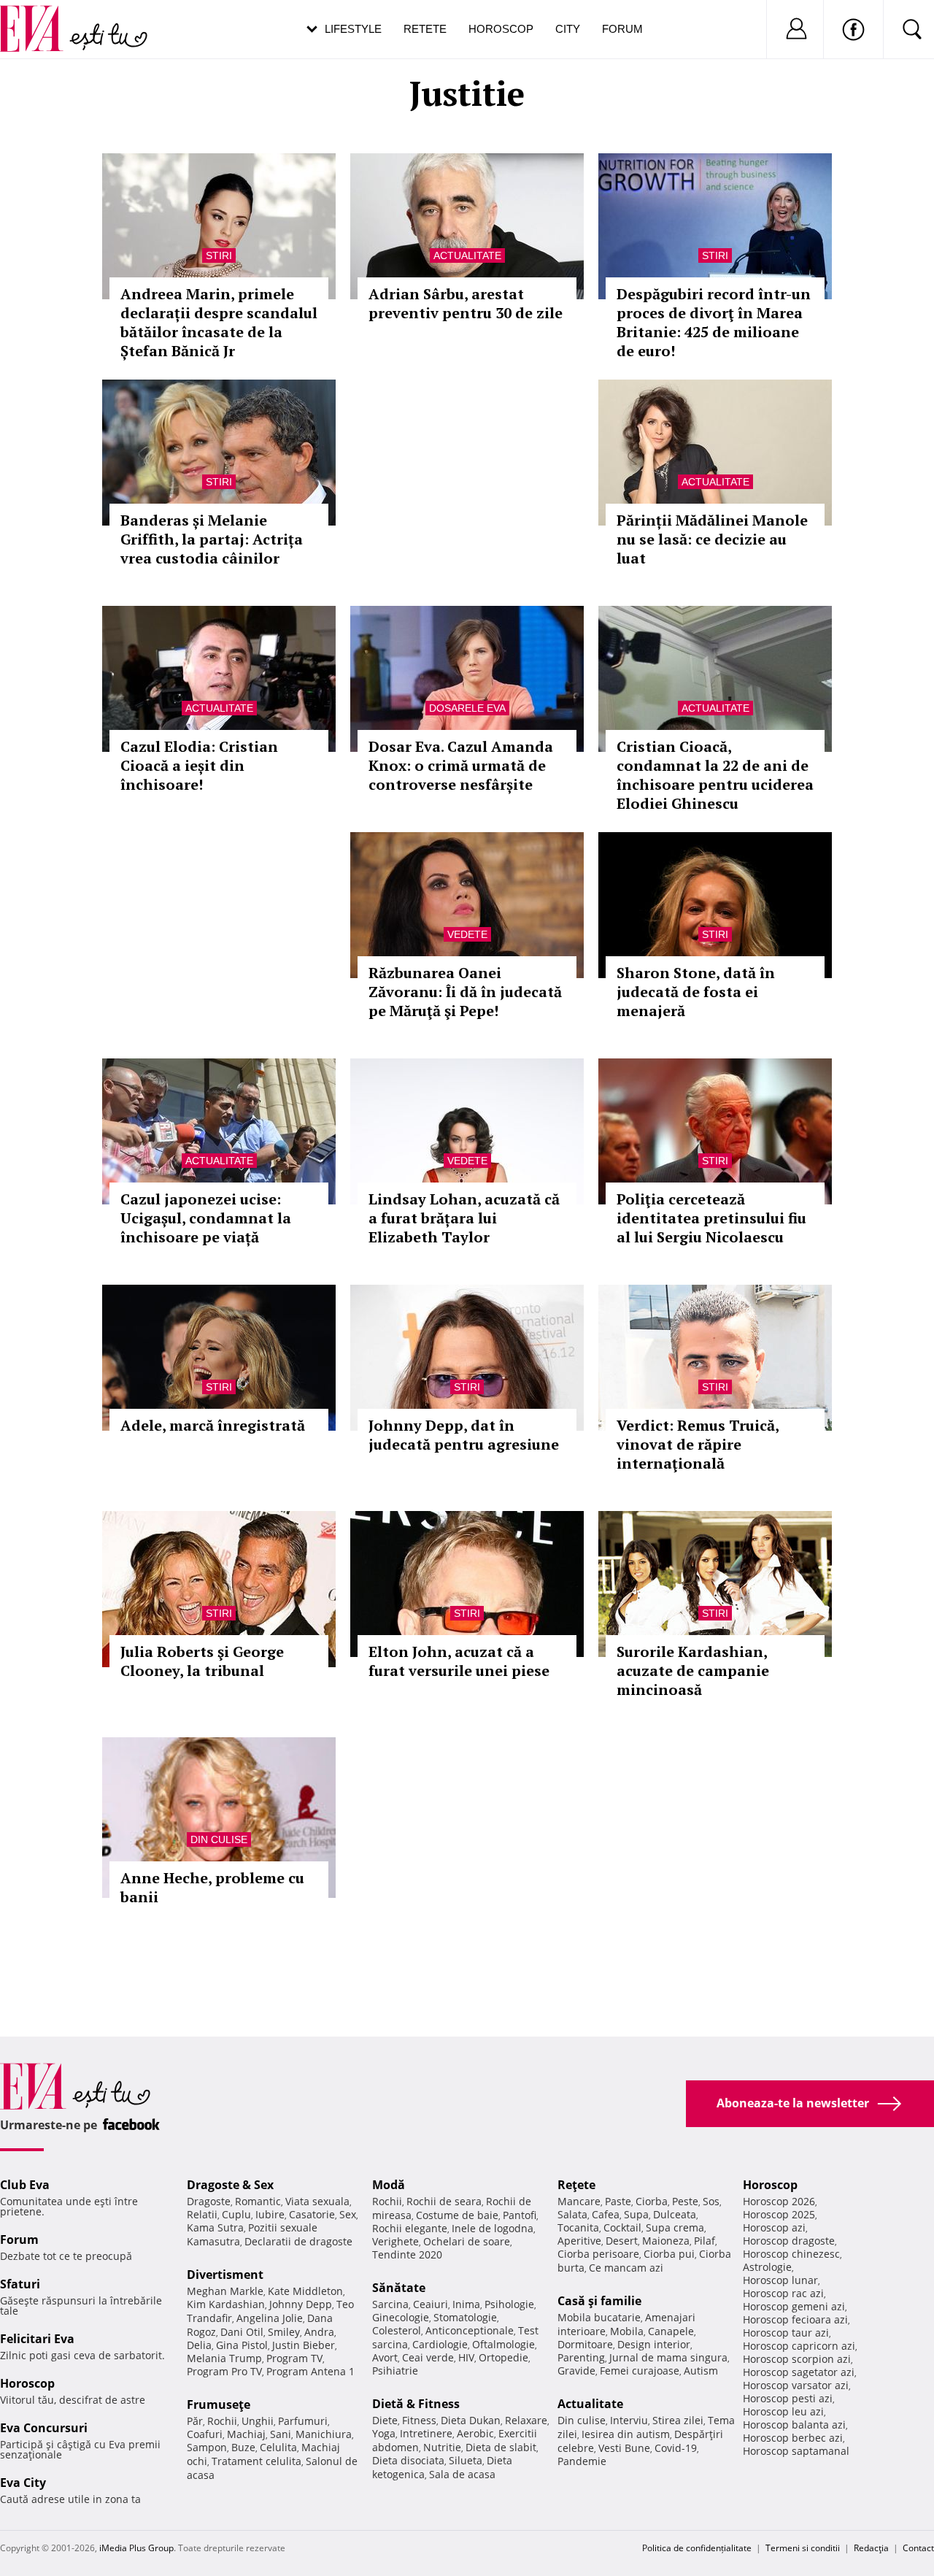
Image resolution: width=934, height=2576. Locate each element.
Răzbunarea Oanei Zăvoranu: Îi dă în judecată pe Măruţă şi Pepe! (465, 992)
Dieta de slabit (501, 2447)
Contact (918, 2548)
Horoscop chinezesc (791, 2254)
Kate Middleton (305, 2291)
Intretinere (426, 2433)
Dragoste (209, 2201)
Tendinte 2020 (407, 2254)
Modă (389, 2185)
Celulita (278, 2447)
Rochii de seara (444, 2201)
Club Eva (25, 2185)
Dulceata (675, 2214)
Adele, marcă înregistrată (213, 1425)
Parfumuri (303, 2421)
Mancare (579, 2201)
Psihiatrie (395, 2371)
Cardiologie (440, 2344)
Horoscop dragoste (789, 2241)
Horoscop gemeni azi (794, 2306)
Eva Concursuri (44, 2428)
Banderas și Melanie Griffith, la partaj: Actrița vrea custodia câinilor (212, 539)
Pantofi (520, 2215)
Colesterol (397, 2330)
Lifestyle (353, 29)
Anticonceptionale (470, 2330)
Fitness (419, 2420)
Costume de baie (457, 2215)
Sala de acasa (462, 2474)
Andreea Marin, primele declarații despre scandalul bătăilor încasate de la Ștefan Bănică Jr (219, 322)
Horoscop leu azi (783, 2411)
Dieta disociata (408, 2460)
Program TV (294, 2358)
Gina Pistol (242, 2345)
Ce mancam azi (626, 2268)
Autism (701, 2371)
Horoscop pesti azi (788, 2398)
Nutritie (442, 2447)
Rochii (222, 2421)
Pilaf (705, 2241)
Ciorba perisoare (598, 2254)
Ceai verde (428, 2357)
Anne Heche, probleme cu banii (212, 1887)
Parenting (581, 2357)
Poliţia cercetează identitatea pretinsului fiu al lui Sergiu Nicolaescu (711, 1218)
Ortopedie (503, 2357)
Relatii (202, 2214)
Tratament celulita (256, 2461)
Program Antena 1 (310, 2371)
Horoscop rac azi (783, 2293)
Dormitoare (585, 2344)
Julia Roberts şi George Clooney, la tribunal (202, 1661)
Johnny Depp (301, 2304)
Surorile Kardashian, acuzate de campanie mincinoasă (693, 1670)
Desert (622, 2241)
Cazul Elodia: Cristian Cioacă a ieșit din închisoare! (199, 765)
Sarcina (390, 2304)
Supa (636, 2214)
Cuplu (236, 2214)
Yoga (384, 2433)
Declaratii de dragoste (298, 2241)
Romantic (258, 2201)
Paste (618, 2201)
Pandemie (582, 2461)
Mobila (627, 2331)
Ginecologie (401, 2317)
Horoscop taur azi (786, 2333)
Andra (319, 2332)
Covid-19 (676, 2448)
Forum (622, 29)
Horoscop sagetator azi (799, 2372)
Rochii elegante (410, 2228)
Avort (385, 2357)
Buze (243, 2447)
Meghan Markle (225, 2291)
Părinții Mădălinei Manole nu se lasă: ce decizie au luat (712, 539)
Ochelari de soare (467, 2241)
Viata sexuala (317, 2201)
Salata (572, 2214)
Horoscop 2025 (779, 2214)
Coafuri (205, 2434)
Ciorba (652, 2201)
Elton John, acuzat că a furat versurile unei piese (459, 1661)
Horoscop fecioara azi (795, 2319)
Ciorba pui (669, 2254)
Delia (199, 2345)
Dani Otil (242, 2332)
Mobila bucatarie (599, 2317)
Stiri (219, 255)
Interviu (629, 2420)
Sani (281, 2434)
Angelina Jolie (270, 2318)
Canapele (671, 2331)
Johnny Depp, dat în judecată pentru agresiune (464, 1435)
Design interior (654, 2344)
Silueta (466, 2460)
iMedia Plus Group (136, 2548)
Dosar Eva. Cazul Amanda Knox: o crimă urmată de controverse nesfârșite (461, 765)
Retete (425, 29)
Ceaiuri (431, 2304)
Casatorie (312, 2214)
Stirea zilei (678, 2420)
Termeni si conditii (803, 2548)
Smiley (284, 2332)
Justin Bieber (304, 2345)
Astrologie (767, 2267)
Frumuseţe (219, 2404)
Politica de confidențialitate (697, 2548)
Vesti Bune (624, 2448)
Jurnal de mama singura (668, 2357)
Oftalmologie (503, 2344)
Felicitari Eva (37, 2339)
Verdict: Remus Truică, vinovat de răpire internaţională (698, 1444)
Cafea (606, 2214)
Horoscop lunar (780, 2280)
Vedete (467, 934)
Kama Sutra (215, 2227)
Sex (348, 2214)
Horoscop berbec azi (793, 2438)
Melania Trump (224, 2358)
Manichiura (324, 2434)
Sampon (207, 2447)
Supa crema (675, 2227)
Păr (195, 2421)
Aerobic (475, 2433)
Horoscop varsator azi (796, 2385)
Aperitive (579, 2241)
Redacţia (871, 2548)
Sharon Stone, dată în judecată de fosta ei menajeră (696, 992)
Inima (466, 2304)
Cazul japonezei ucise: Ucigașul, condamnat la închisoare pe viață (206, 1218)
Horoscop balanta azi (794, 2425)
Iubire (270, 2214)
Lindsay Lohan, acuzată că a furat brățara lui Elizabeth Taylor (464, 1218)
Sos (711, 2201)
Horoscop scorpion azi (797, 2359)
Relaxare (526, 2420)
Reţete (576, 2185)
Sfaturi (20, 2284)
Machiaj (246, 2434)
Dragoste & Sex (230, 2185)
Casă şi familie (599, 2301)
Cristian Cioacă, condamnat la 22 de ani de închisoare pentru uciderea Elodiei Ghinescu (715, 775)
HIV (466, 2357)
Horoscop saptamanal (796, 2451)
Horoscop (501, 29)
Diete (385, 2420)
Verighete (395, 2241)
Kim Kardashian (226, 2304)
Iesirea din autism (626, 2434)
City (568, 29)
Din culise (219, 1839)
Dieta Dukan (471, 2420)
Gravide (576, 2371)
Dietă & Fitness (416, 2404)
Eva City (23, 2483)
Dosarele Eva (467, 708)
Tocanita (578, 2227)
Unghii (258, 2421)
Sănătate (399, 2288)
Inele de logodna (493, 2228)
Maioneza (666, 2241)
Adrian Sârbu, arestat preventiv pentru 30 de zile (466, 303)
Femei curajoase (640, 2371)
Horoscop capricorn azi (799, 2346)
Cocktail (622, 2227)
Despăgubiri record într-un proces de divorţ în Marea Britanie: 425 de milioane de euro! (714, 322)
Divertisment (225, 2275)
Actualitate (467, 255)
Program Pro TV (224, 2371)
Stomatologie (465, 2317)
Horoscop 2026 (779, 2201)
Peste (685, 2201)
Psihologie (509, 2304)
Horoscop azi (774, 2227)
